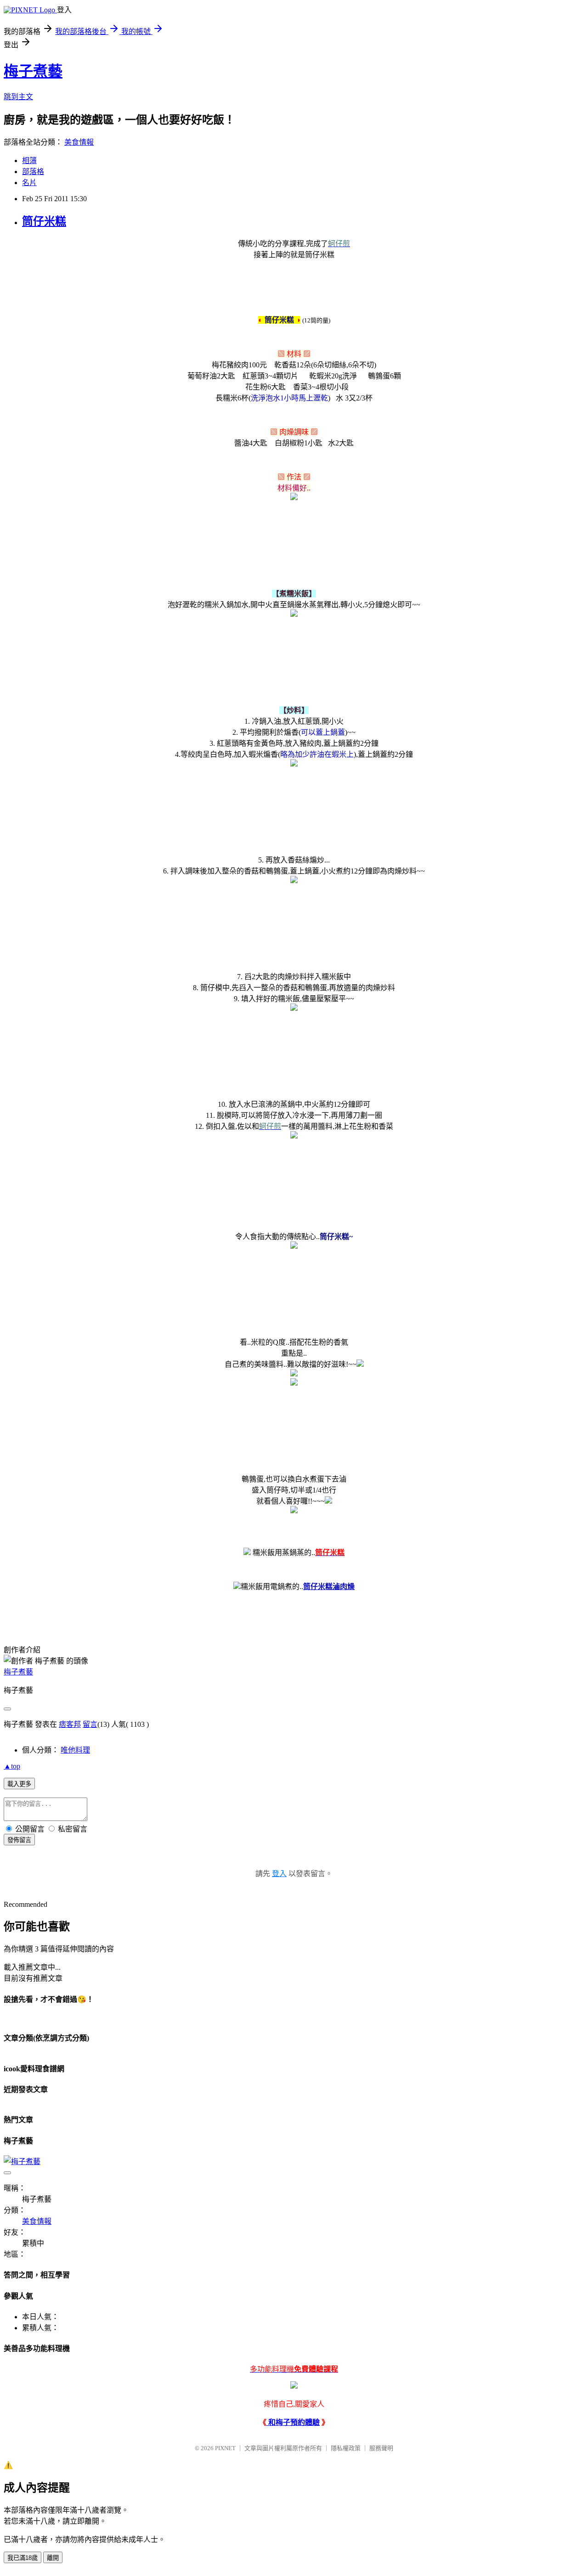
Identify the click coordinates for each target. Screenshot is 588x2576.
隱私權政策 (346, 2448)
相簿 (29, 161)
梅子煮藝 (33, 71)
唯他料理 (75, 1750)
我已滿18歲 (23, 2558)
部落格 (33, 172)
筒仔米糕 (44, 221)
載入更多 (19, 1784)
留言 (90, 1724)
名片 (29, 183)
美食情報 (79, 142)
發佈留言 (19, 1840)
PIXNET (225, 2448)
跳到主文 (18, 97)
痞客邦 (70, 1724)
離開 (53, 2558)
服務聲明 (381, 2448)
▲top (12, 1766)
